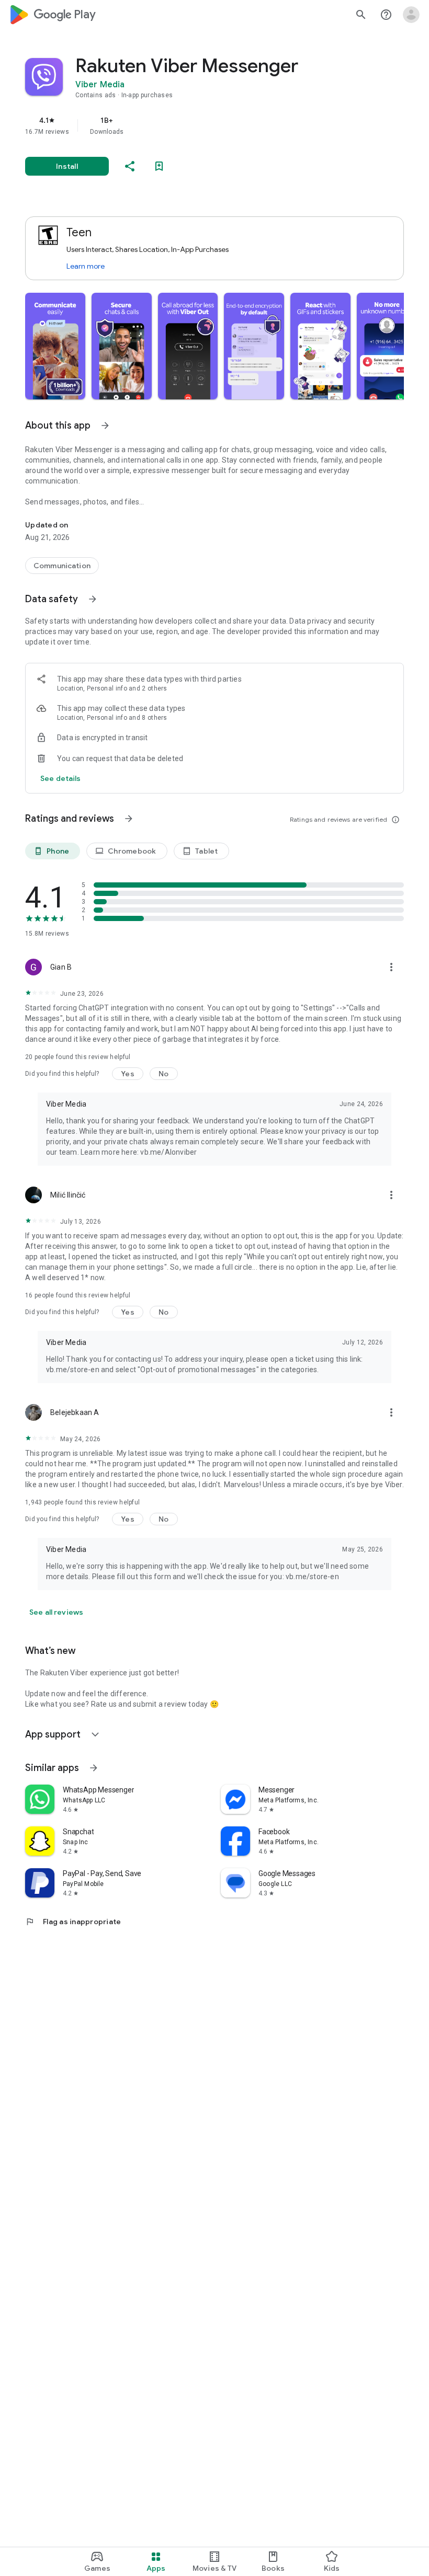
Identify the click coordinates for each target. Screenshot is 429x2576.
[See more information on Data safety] (93, 599)
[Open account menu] (411, 15)
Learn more (86, 266)
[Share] (130, 166)
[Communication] (62, 566)
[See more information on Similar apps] (94, 1768)
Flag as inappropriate (73, 1922)
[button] (55, 346)
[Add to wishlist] (159, 166)
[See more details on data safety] (61, 778)
